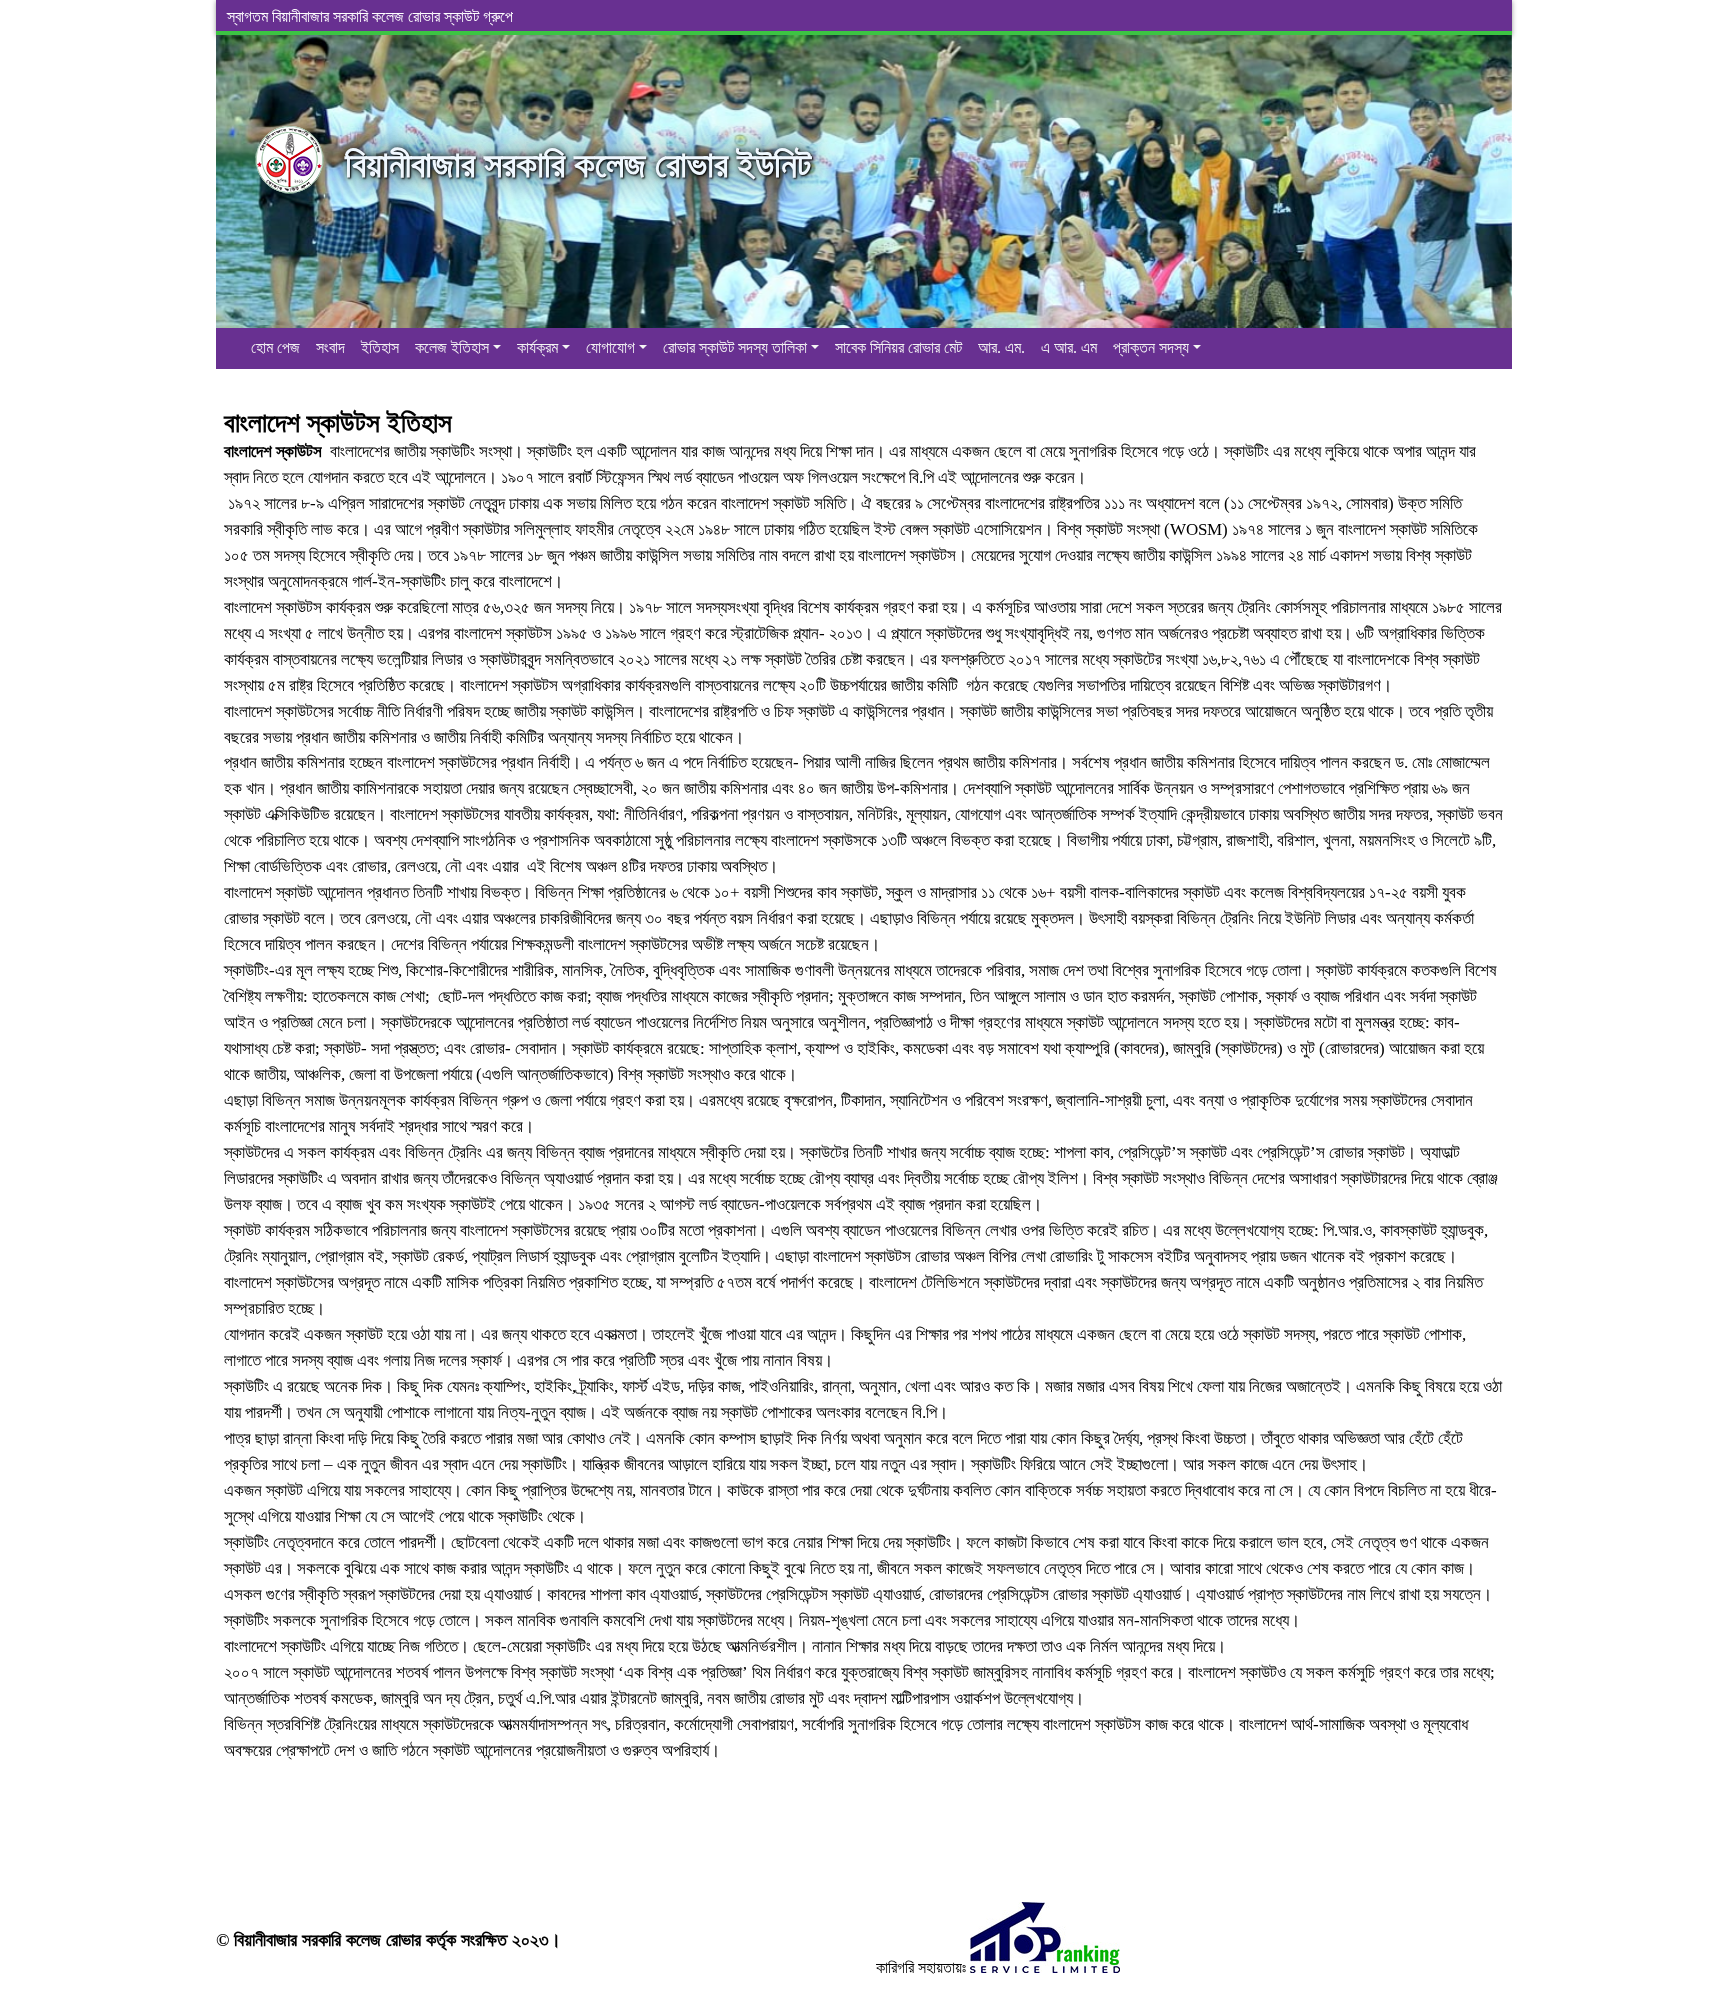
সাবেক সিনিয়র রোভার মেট (898, 347)
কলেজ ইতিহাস (452, 347)
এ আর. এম (1069, 347)
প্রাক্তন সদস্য (1151, 347)
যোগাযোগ (610, 347)
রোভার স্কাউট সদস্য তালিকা (735, 347)
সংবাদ (330, 347)
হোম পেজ (275, 347)
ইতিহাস (380, 347)
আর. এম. (1001, 347)
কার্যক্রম (537, 347)
